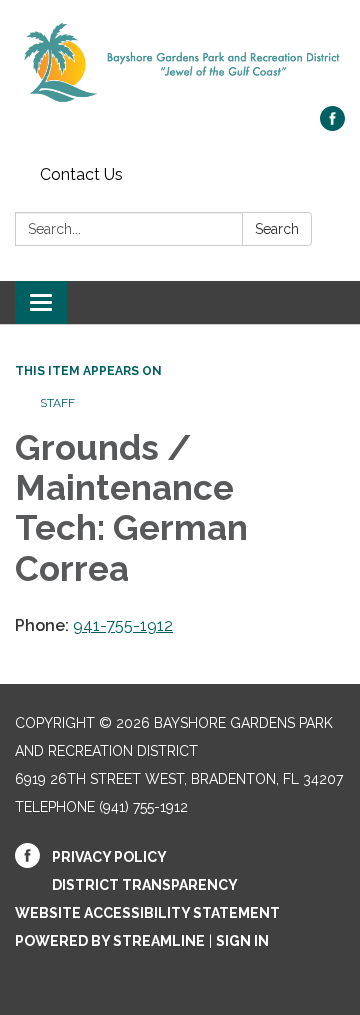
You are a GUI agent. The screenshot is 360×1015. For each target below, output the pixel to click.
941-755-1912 (123, 625)
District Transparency (145, 885)
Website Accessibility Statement (147, 913)
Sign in (242, 941)
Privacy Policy (109, 857)
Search (277, 229)
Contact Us (81, 174)
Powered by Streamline (110, 941)
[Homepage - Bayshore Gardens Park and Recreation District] (180, 63)
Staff (57, 403)
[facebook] (332, 125)
